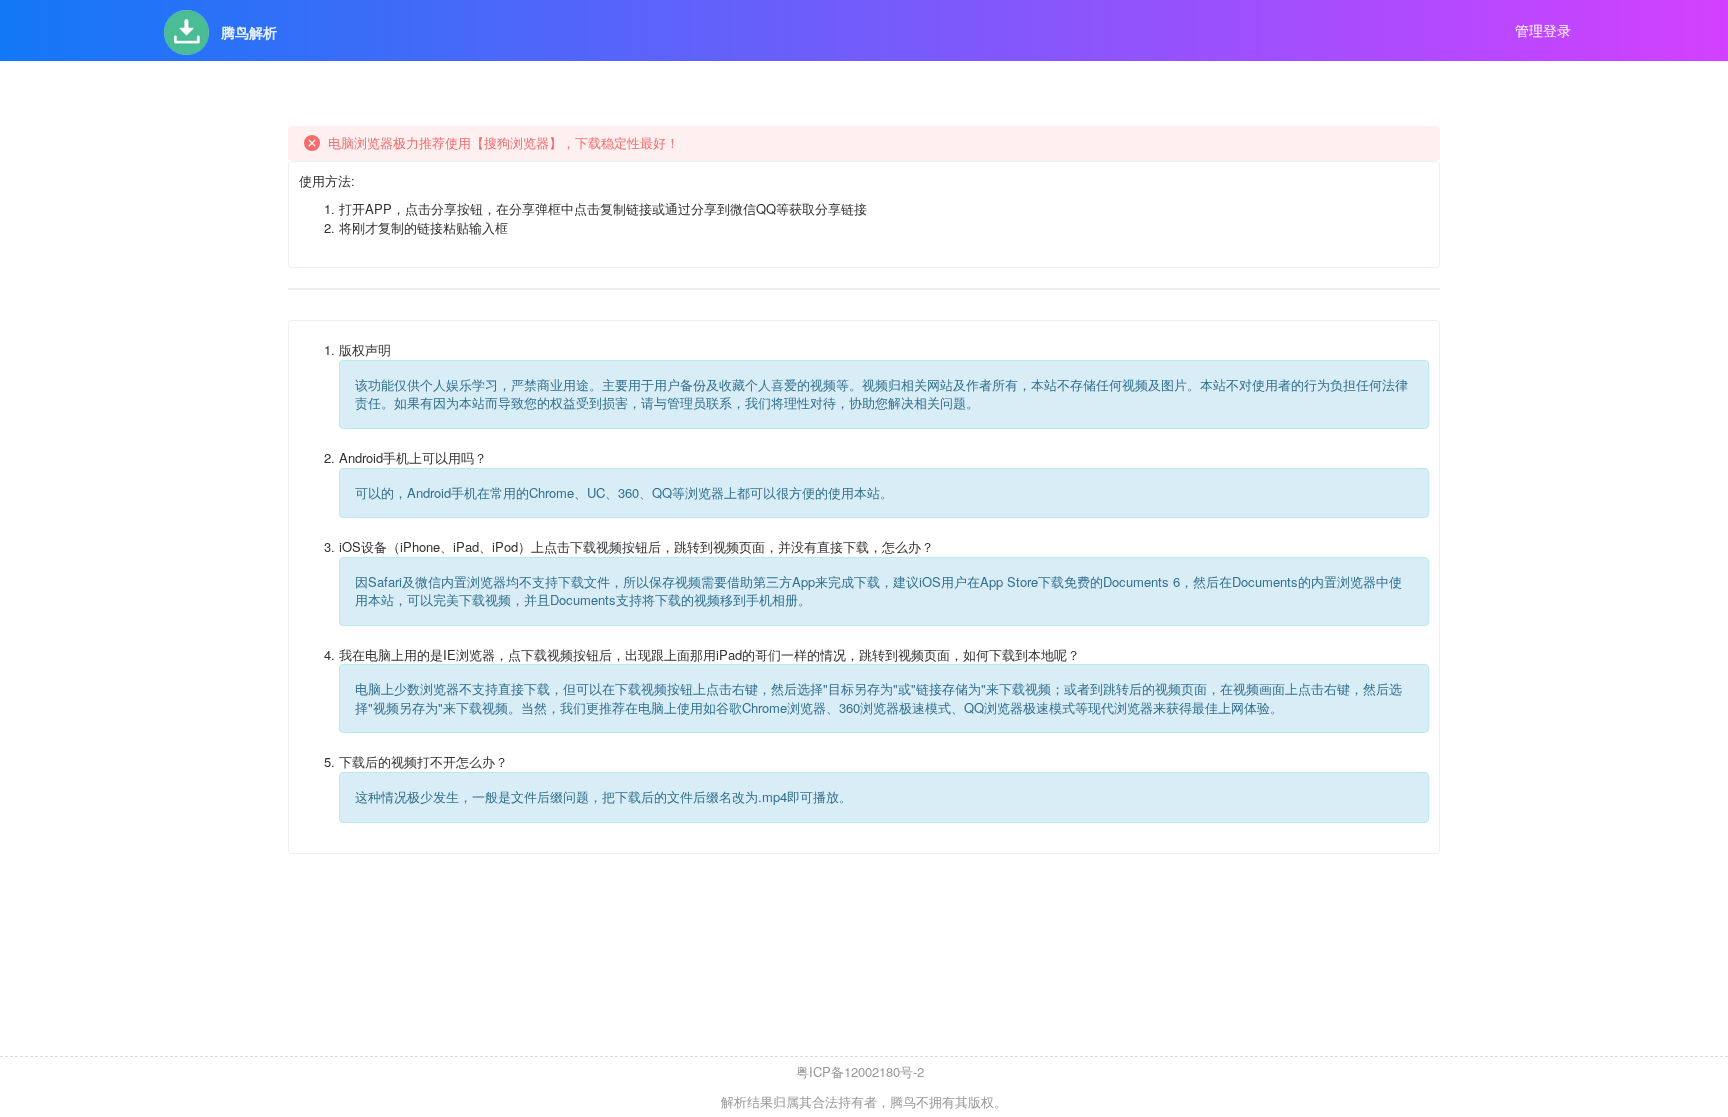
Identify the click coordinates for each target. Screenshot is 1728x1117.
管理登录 (1543, 30)
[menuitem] (220, 30)
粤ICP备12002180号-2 (860, 1071)
